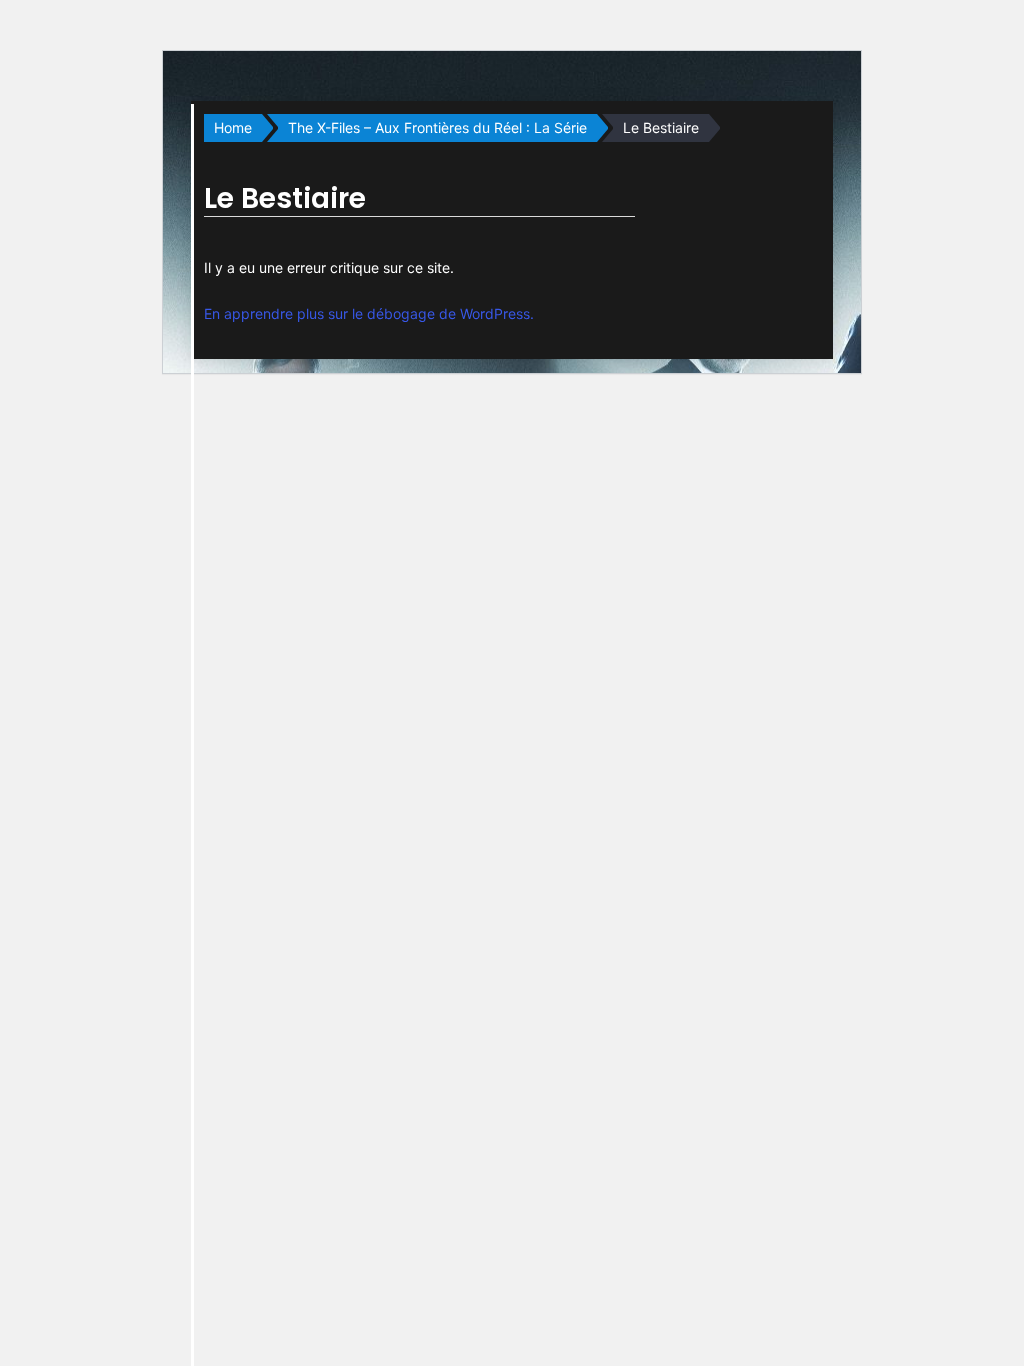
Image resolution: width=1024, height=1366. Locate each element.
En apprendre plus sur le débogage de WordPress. (369, 313)
